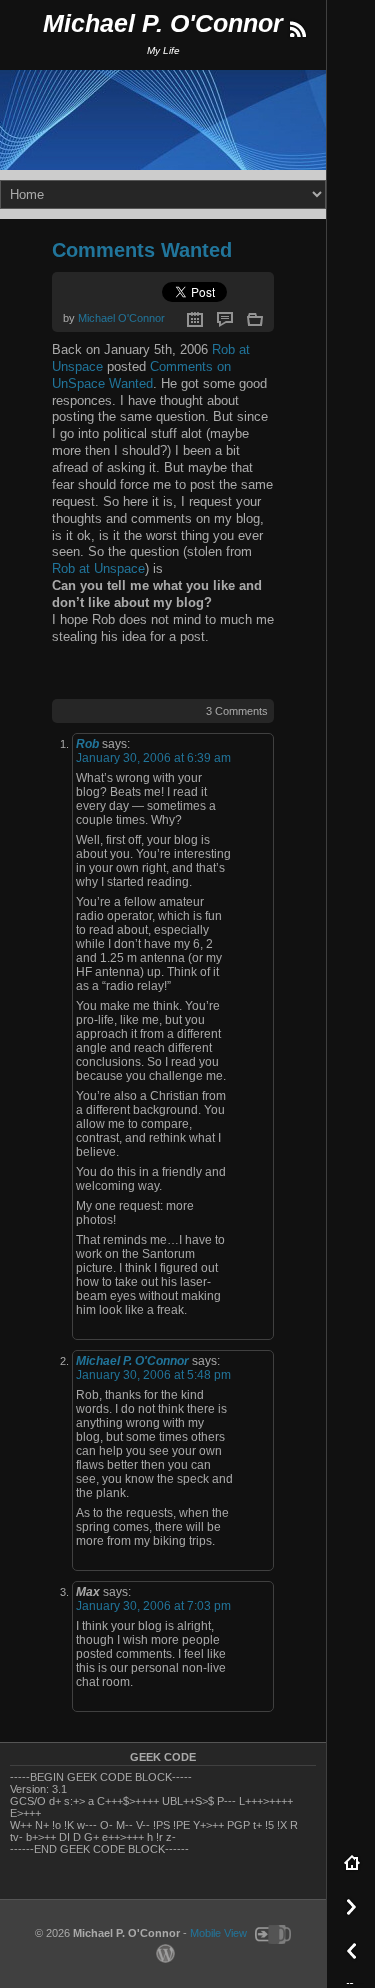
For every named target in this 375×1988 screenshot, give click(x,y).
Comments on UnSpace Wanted (141, 375)
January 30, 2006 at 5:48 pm (153, 1375)
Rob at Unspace (98, 568)
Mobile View (218, 1933)
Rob (87, 744)
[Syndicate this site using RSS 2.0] (297, 30)
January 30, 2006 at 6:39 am (153, 758)
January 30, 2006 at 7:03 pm (153, 1606)
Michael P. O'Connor (163, 23)
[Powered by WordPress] (163, 1952)
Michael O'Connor (121, 318)
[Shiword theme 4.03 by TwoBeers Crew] (270, 1933)
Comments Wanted (142, 250)
